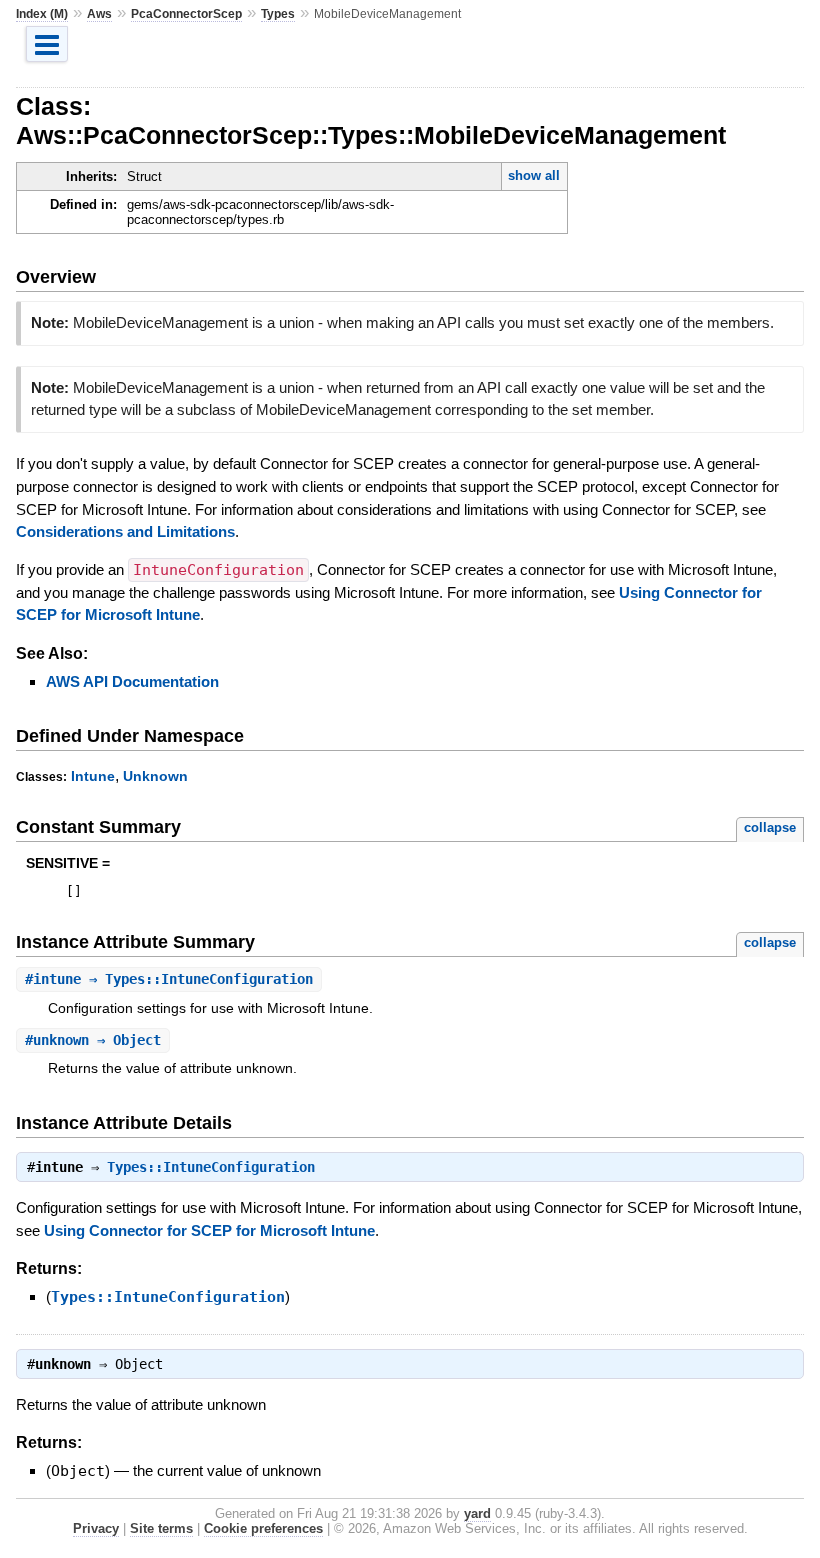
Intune (93, 776)
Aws (99, 14)
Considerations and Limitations (125, 531)
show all (534, 175)
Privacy (96, 1528)
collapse (770, 827)
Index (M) (42, 14)
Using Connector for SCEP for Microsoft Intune (209, 1230)
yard (477, 1513)
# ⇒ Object (93, 1040)
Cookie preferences (263, 1528)
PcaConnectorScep (186, 14)
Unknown (155, 776)
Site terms (161, 1528)
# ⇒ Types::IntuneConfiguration (169, 979)
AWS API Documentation (132, 681)
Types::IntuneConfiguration (211, 1167)
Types (278, 14)
